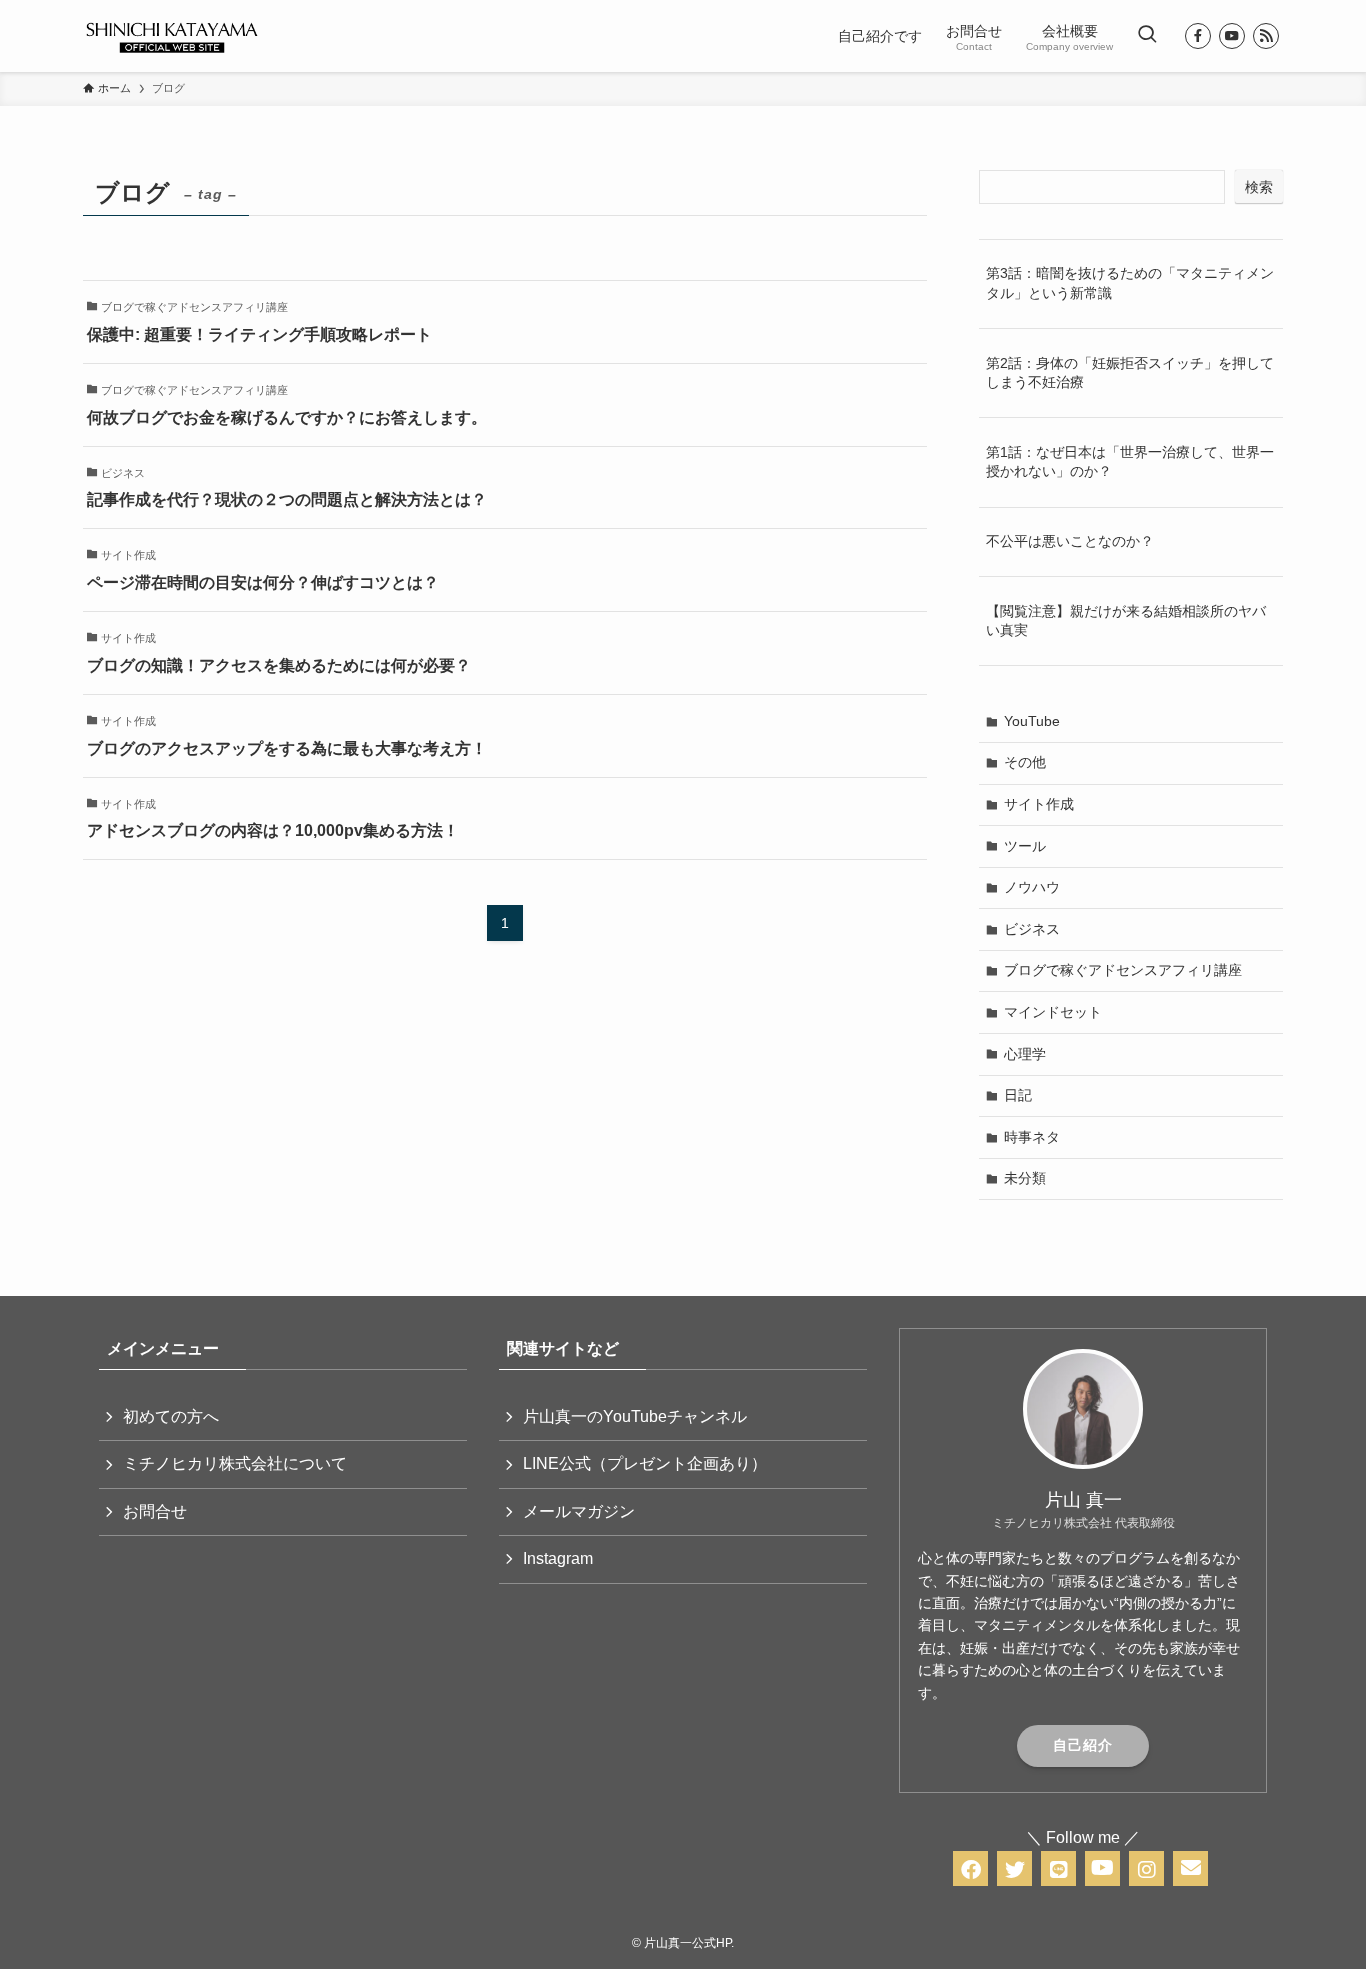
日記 (1018, 1095)
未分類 (1025, 1178)
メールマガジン (579, 1511)
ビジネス (1032, 929)
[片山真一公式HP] (172, 36)
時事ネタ (1032, 1137)
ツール (1025, 846)
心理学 (1025, 1054)
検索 (1259, 187)
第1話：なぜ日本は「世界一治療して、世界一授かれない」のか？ (1130, 462)
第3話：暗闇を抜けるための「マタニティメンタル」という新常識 (1130, 283)
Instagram (558, 1558)
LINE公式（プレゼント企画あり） (645, 1463)
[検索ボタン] (1147, 36)
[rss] (1266, 36)
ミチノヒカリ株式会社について (235, 1463)
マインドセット (1053, 1012)
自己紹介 (1083, 1745)
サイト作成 (1039, 804)
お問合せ (155, 1511)
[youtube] (1232, 36)
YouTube (1032, 721)
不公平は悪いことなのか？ (1070, 541)
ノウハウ (1032, 887)
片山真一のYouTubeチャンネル (635, 1416)
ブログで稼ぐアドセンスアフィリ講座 (1123, 970)
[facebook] (1198, 36)
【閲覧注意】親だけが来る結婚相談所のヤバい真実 (1126, 621)
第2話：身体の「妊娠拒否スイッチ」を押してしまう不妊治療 (1130, 373)
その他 (1025, 762)
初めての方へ (171, 1416)
